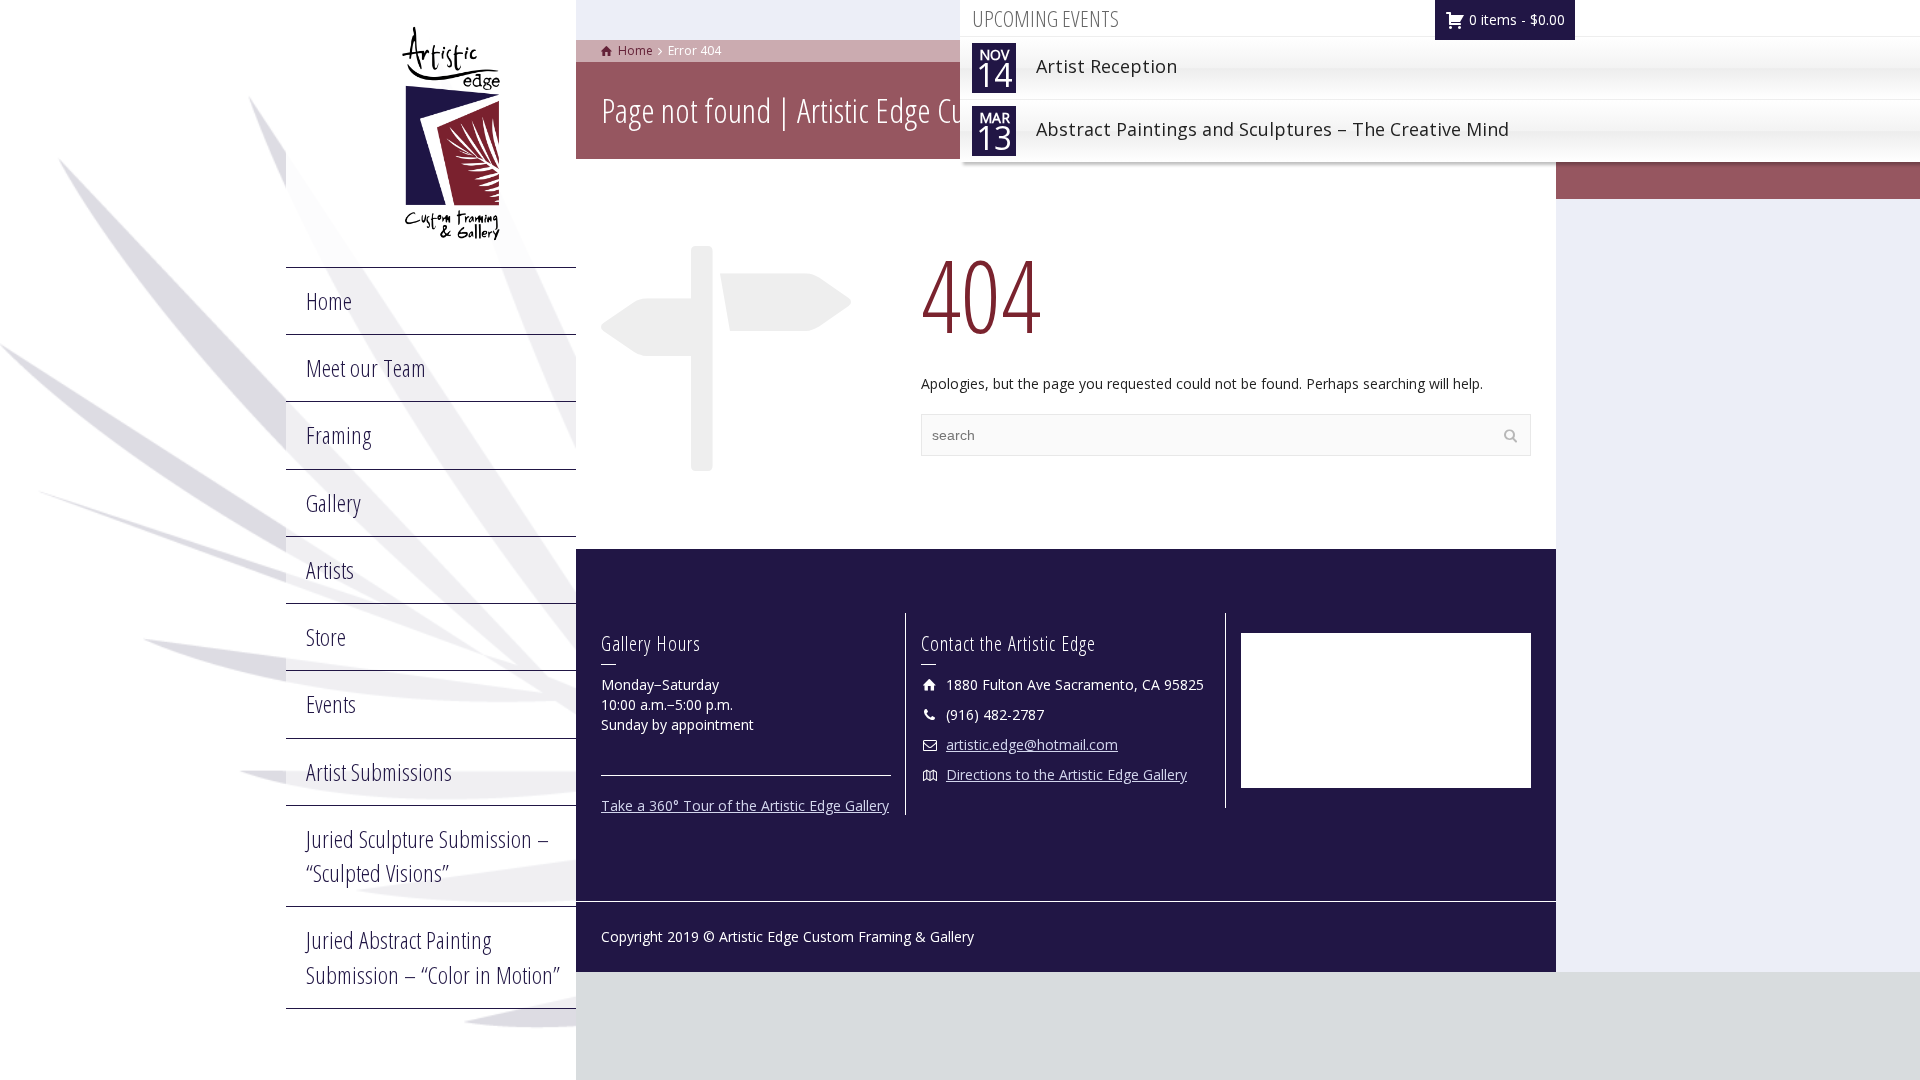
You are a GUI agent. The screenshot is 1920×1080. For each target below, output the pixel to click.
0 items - (1515, 19)
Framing (338, 434)
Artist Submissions (379, 771)
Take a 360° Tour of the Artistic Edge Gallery (745, 805)
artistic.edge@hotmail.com (1032, 744)
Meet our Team (366, 367)
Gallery (333, 502)
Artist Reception (1076, 70)
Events (331, 703)
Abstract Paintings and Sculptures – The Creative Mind (1242, 133)
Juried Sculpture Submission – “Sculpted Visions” (427, 855)
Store (326, 636)
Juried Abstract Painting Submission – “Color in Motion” (433, 956)
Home (329, 300)
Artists (330, 569)
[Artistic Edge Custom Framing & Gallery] (451, 131)
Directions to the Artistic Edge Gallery (1066, 774)
